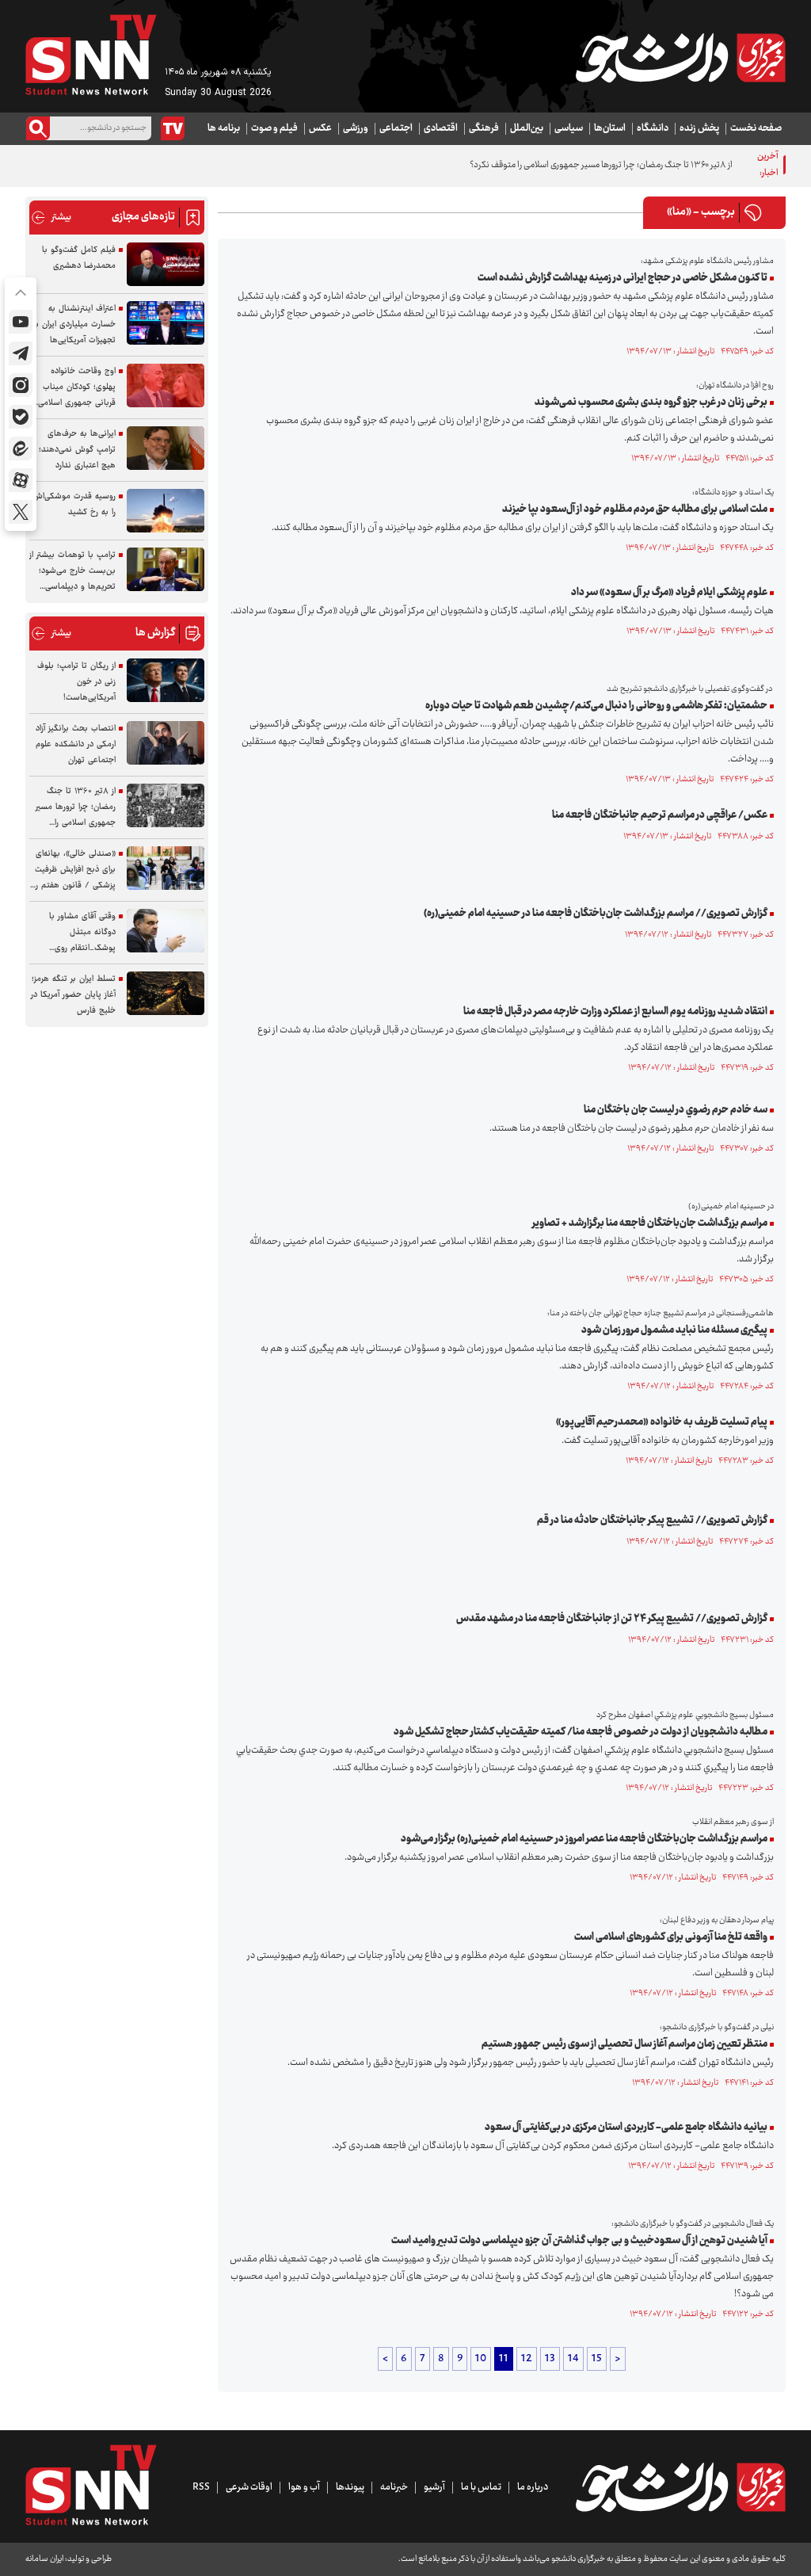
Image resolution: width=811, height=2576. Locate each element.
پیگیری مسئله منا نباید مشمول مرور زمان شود (674, 1330)
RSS (201, 2487)
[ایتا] (21, 448)
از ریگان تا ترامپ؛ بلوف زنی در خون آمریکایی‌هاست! (76, 682)
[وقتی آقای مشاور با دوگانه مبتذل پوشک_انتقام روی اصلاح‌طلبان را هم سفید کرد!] (166, 931)
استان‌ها (610, 128)
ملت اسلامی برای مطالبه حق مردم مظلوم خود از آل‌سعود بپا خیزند (635, 509)
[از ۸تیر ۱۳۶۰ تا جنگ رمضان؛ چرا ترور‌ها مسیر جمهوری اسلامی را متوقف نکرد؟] (166, 805)
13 (550, 2359)
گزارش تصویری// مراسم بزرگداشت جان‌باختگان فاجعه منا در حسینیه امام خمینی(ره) (596, 914)
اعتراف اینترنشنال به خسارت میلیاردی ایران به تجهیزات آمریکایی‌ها (74, 324)
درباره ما (533, 2487)
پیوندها (350, 2487)
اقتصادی (441, 128)
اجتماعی (396, 128)
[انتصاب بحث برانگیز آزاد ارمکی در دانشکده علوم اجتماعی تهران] (166, 743)
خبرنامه (394, 2487)
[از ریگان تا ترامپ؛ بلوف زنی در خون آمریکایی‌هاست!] (166, 680)
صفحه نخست (756, 128)
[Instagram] (21, 385)
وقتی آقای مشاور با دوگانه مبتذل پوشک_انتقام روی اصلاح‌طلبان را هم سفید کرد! (75, 933)
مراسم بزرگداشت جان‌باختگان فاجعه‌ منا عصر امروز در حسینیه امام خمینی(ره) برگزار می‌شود (584, 1839)
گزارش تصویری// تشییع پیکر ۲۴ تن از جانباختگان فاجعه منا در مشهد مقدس (612, 1619)
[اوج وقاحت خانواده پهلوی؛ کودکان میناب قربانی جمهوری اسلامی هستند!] (166, 385)
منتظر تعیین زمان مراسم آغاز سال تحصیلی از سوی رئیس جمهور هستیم (624, 2044)
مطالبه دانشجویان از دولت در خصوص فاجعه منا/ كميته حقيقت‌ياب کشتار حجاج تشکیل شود (581, 1732)
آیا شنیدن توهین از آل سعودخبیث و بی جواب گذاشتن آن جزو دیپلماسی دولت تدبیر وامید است (579, 2241)
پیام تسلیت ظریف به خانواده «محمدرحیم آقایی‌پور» (662, 1422)
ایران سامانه (44, 2559)
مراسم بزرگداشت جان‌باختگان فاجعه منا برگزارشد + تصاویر (650, 1223)
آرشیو (434, 2487)
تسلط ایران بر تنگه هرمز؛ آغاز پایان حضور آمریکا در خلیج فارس (73, 995)
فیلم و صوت (274, 128)
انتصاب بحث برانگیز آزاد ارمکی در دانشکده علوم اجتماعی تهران (76, 744)
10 (481, 2359)
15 (597, 2359)
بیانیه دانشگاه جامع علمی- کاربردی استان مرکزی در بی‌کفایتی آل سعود (626, 2128)
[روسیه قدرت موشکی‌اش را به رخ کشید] (166, 511)
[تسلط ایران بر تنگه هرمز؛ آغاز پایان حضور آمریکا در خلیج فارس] (166, 993)
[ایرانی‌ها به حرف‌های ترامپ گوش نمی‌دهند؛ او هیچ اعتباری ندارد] (166, 448)
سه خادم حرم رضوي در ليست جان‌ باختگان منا (676, 1110)
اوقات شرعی (249, 2487)
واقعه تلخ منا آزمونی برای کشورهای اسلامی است (671, 1937)
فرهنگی (484, 128)
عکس (320, 128)
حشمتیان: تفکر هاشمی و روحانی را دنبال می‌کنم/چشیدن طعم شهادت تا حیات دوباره (596, 706)
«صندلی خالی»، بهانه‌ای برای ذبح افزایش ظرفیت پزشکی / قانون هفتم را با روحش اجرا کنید (75, 870)
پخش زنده (699, 128)
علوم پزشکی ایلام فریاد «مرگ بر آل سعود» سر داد (669, 593)
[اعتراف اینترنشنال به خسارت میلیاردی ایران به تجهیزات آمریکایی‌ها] (166, 323)
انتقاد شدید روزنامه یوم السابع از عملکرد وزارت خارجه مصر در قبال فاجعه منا (615, 1012)
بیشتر (51, 218)
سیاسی (569, 128)
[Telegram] (21, 353)
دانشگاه (653, 128)
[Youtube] (21, 322)
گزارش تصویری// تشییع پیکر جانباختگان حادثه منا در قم (652, 1521)
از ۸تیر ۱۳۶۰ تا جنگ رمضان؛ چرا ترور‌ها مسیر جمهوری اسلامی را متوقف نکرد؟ (601, 165)
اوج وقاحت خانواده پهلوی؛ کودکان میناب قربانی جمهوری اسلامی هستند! (77, 387)
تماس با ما (481, 2487)
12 (527, 2359)
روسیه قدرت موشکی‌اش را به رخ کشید (74, 504)
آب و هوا (304, 2487)
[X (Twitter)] (21, 512)
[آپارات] (21, 480)
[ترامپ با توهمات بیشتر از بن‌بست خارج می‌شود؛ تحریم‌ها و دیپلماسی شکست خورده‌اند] (166, 569)
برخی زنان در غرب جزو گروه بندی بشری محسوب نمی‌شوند (651, 403)
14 (573, 2359)
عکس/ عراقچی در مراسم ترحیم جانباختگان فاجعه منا (660, 815)
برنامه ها (224, 128)
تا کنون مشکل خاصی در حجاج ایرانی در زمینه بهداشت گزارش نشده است (623, 278)
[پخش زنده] (173, 128)
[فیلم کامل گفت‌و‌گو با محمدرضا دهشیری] (166, 264)
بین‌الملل (527, 128)
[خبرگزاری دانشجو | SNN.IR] (680, 58)
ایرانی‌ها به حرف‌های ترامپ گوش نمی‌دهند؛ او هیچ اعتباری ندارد (73, 450)
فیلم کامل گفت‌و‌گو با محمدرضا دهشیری (79, 258)
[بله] (21, 417)
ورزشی (356, 128)
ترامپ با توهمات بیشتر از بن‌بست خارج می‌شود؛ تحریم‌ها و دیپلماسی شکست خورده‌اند (72, 571)
